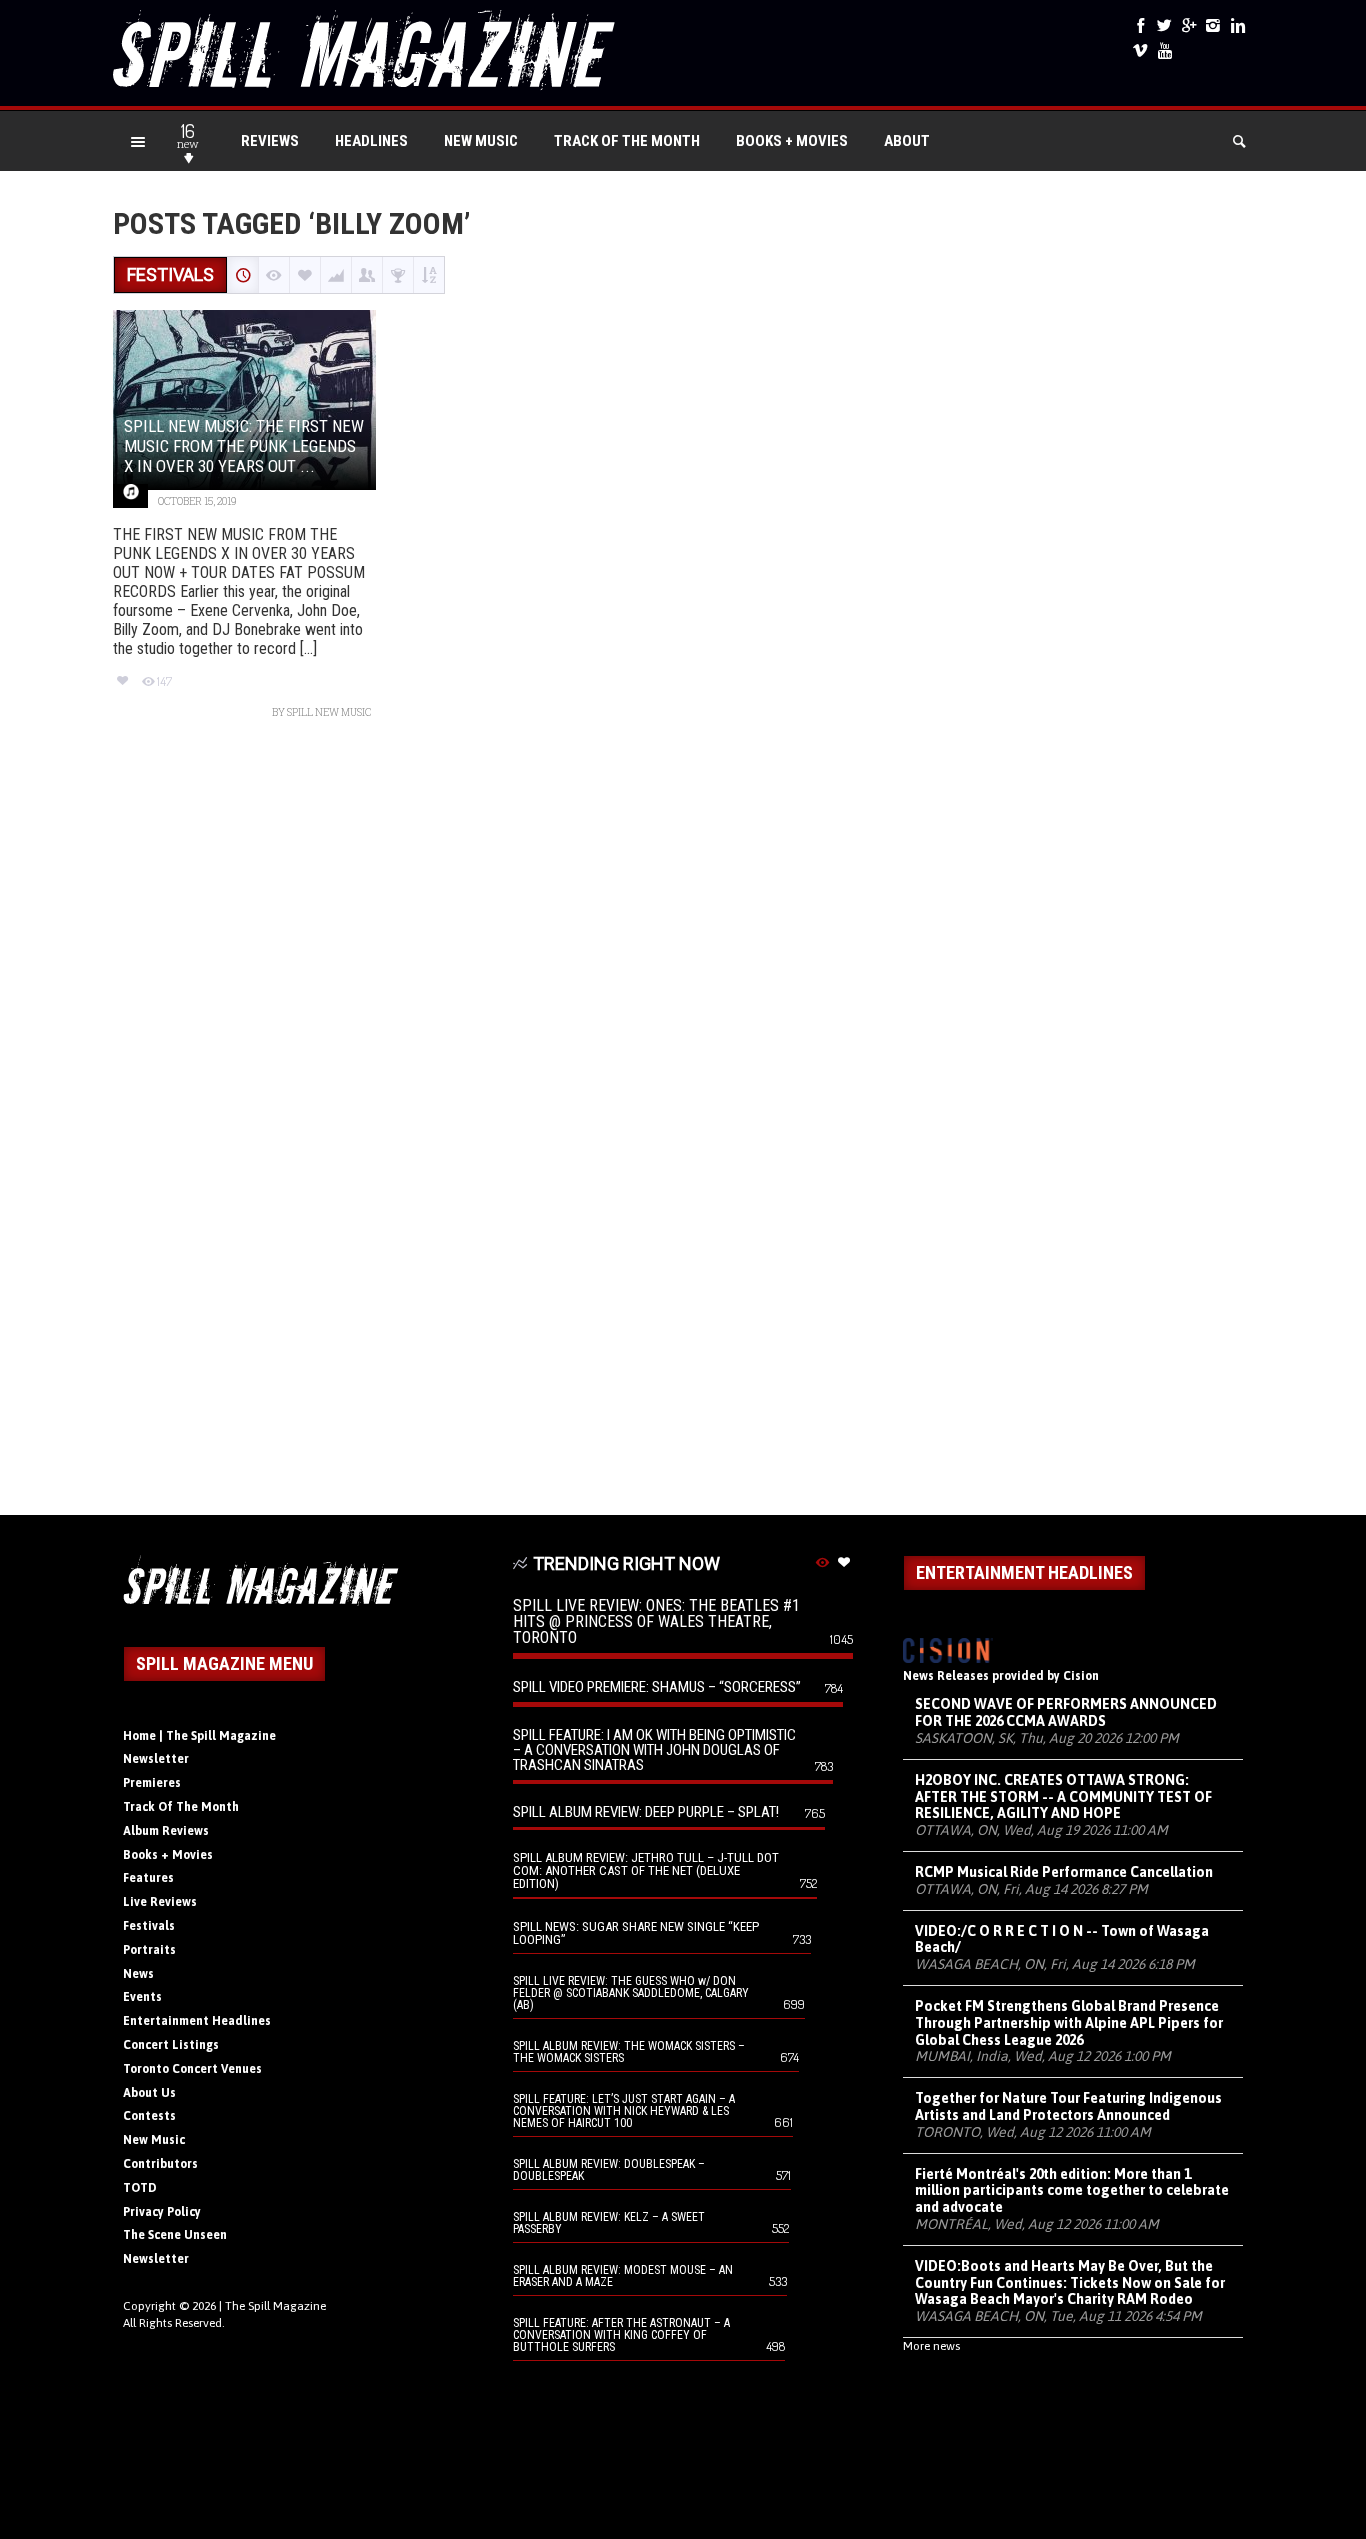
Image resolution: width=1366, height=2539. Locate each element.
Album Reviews (166, 1831)
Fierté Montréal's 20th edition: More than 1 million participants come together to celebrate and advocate (1072, 2191)
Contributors (160, 2164)
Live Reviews (160, 1902)
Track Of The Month (627, 141)
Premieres (152, 1783)
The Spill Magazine (275, 2306)
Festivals (149, 1926)
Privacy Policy (162, 2212)
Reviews (270, 141)
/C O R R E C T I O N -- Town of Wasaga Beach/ (1062, 1939)
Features (148, 1878)
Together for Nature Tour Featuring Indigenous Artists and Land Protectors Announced (1068, 2106)
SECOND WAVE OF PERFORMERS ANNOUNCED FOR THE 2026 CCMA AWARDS (1066, 1712)
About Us (149, 2093)
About (907, 141)
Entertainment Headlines (197, 2021)
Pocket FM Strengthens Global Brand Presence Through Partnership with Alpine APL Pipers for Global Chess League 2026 (1069, 2023)
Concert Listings (171, 2045)
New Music (481, 141)
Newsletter (156, 1759)
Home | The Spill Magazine (199, 1736)
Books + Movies (792, 141)
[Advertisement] (683, 1127)
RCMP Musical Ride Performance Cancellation (1064, 1872)
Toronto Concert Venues (192, 2069)
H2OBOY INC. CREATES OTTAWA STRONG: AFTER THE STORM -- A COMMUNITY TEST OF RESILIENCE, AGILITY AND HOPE (1063, 1797)
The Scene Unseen (175, 2235)
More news (931, 2346)
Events (142, 1997)
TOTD (140, 2188)
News (138, 1974)
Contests (149, 2116)
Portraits (149, 1950)
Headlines (371, 141)
